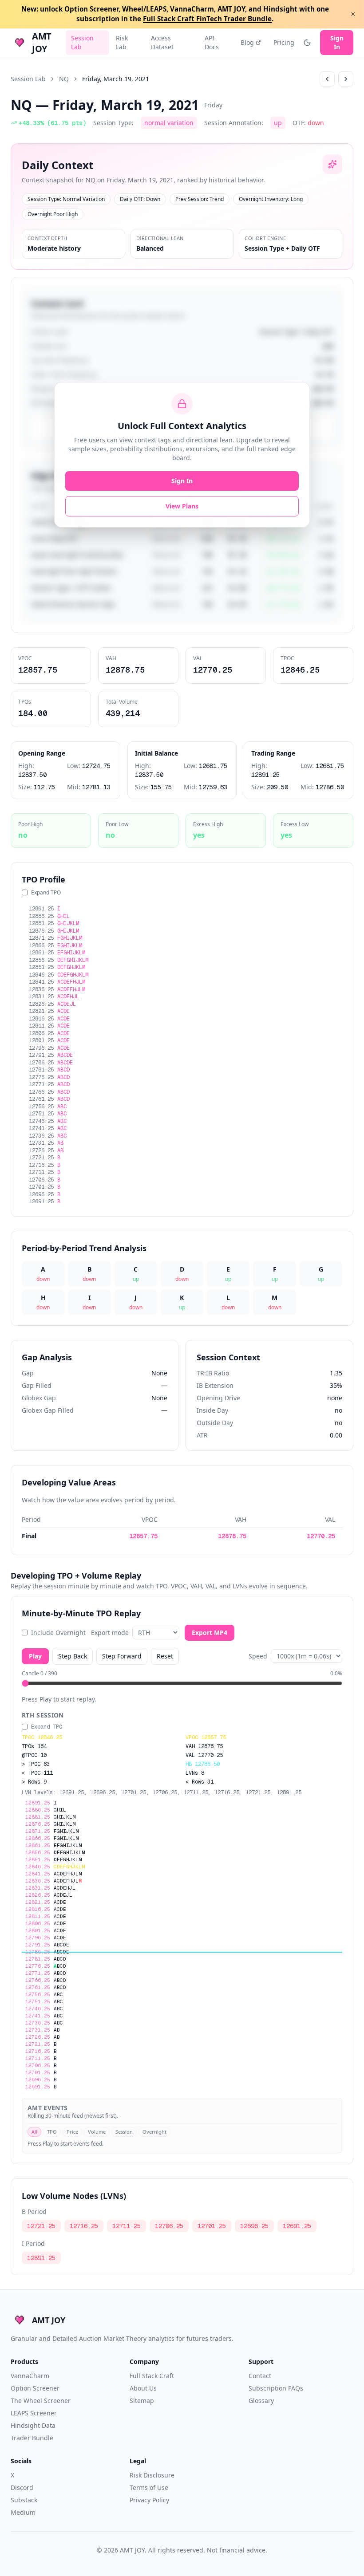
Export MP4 (210, 1633)
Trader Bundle (32, 2438)
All (34, 2132)
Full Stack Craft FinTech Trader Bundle (207, 19)
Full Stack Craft (152, 2376)
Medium (23, 2512)
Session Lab (82, 42)
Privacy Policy (149, 2500)
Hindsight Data (33, 2425)
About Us (143, 2388)
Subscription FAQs (276, 2388)
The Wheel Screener (41, 2401)
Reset (165, 1656)
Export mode (110, 1633)
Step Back (73, 1656)
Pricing (284, 42)
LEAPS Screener (34, 2413)
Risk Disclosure (152, 2475)
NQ (64, 79)
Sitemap (142, 2401)
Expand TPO (46, 893)
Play (35, 1656)
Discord (22, 2487)
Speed (258, 1656)
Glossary (261, 2401)
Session (124, 2132)
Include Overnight (58, 1633)
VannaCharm (30, 2376)
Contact (260, 2376)
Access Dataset (162, 42)
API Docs (212, 42)
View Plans (182, 506)
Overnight (154, 2132)
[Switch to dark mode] (307, 43)
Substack (24, 2500)
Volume (97, 2132)
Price (72, 2132)
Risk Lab (122, 42)
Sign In (337, 42)
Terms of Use (149, 2487)
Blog (247, 42)
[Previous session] (327, 79)
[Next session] (346, 79)
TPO (52, 2132)
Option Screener (35, 2388)
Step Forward (122, 1656)
